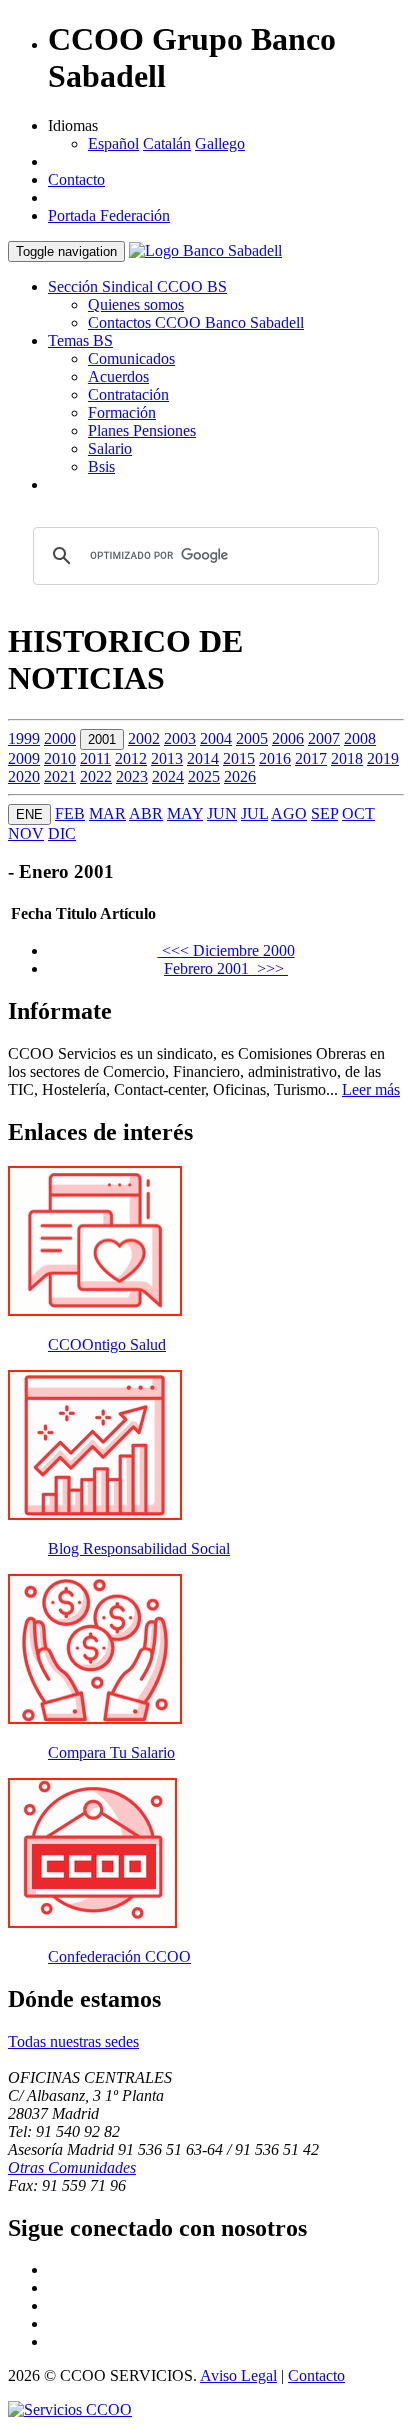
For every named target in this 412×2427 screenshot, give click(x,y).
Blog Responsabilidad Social (139, 1548)
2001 (102, 739)
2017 (311, 758)
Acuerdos (118, 376)
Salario (110, 448)
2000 (60, 738)
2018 (347, 758)
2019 (383, 758)
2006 (288, 738)
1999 (24, 738)
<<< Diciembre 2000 (226, 950)
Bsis (101, 466)
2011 (95, 758)
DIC (62, 833)
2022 (96, 776)
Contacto (76, 179)
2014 (203, 758)
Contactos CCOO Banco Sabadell (196, 322)
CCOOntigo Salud (107, 1344)
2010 (60, 758)
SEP (324, 813)
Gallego (220, 143)
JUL (254, 813)
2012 (131, 758)
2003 (180, 738)
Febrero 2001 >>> (226, 968)
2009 (24, 758)
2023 (132, 776)
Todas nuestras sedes (73, 2041)
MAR (107, 813)
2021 (60, 776)
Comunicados (131, 358)
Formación (122, 412)
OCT (358, 813)
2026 (240, 776)
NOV (26, 833)
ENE (29, 814)
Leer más (371, 1089)
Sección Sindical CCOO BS (137, 286)
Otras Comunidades (72, 2167)
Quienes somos (136, 304)
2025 (204, 776)
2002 (144, 738)
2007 (324, 738)
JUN (222, 813)
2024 (168, 776)
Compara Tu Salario (111, 1752)
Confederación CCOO (119, 1956)
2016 (275, 758)
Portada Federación (109, 215)
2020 (24, 776)
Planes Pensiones (142, 430)
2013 (167, 758)
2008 (360, 738)
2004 (216, 738)
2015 (239, 758)
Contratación (128, 394)
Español (113, 143)
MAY (185, 813)
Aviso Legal (238, 2375)
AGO (289, 813)
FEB (70, 813)
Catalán (167, 143)
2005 (252, 738)
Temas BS (80, 340)
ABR (146, 813)
